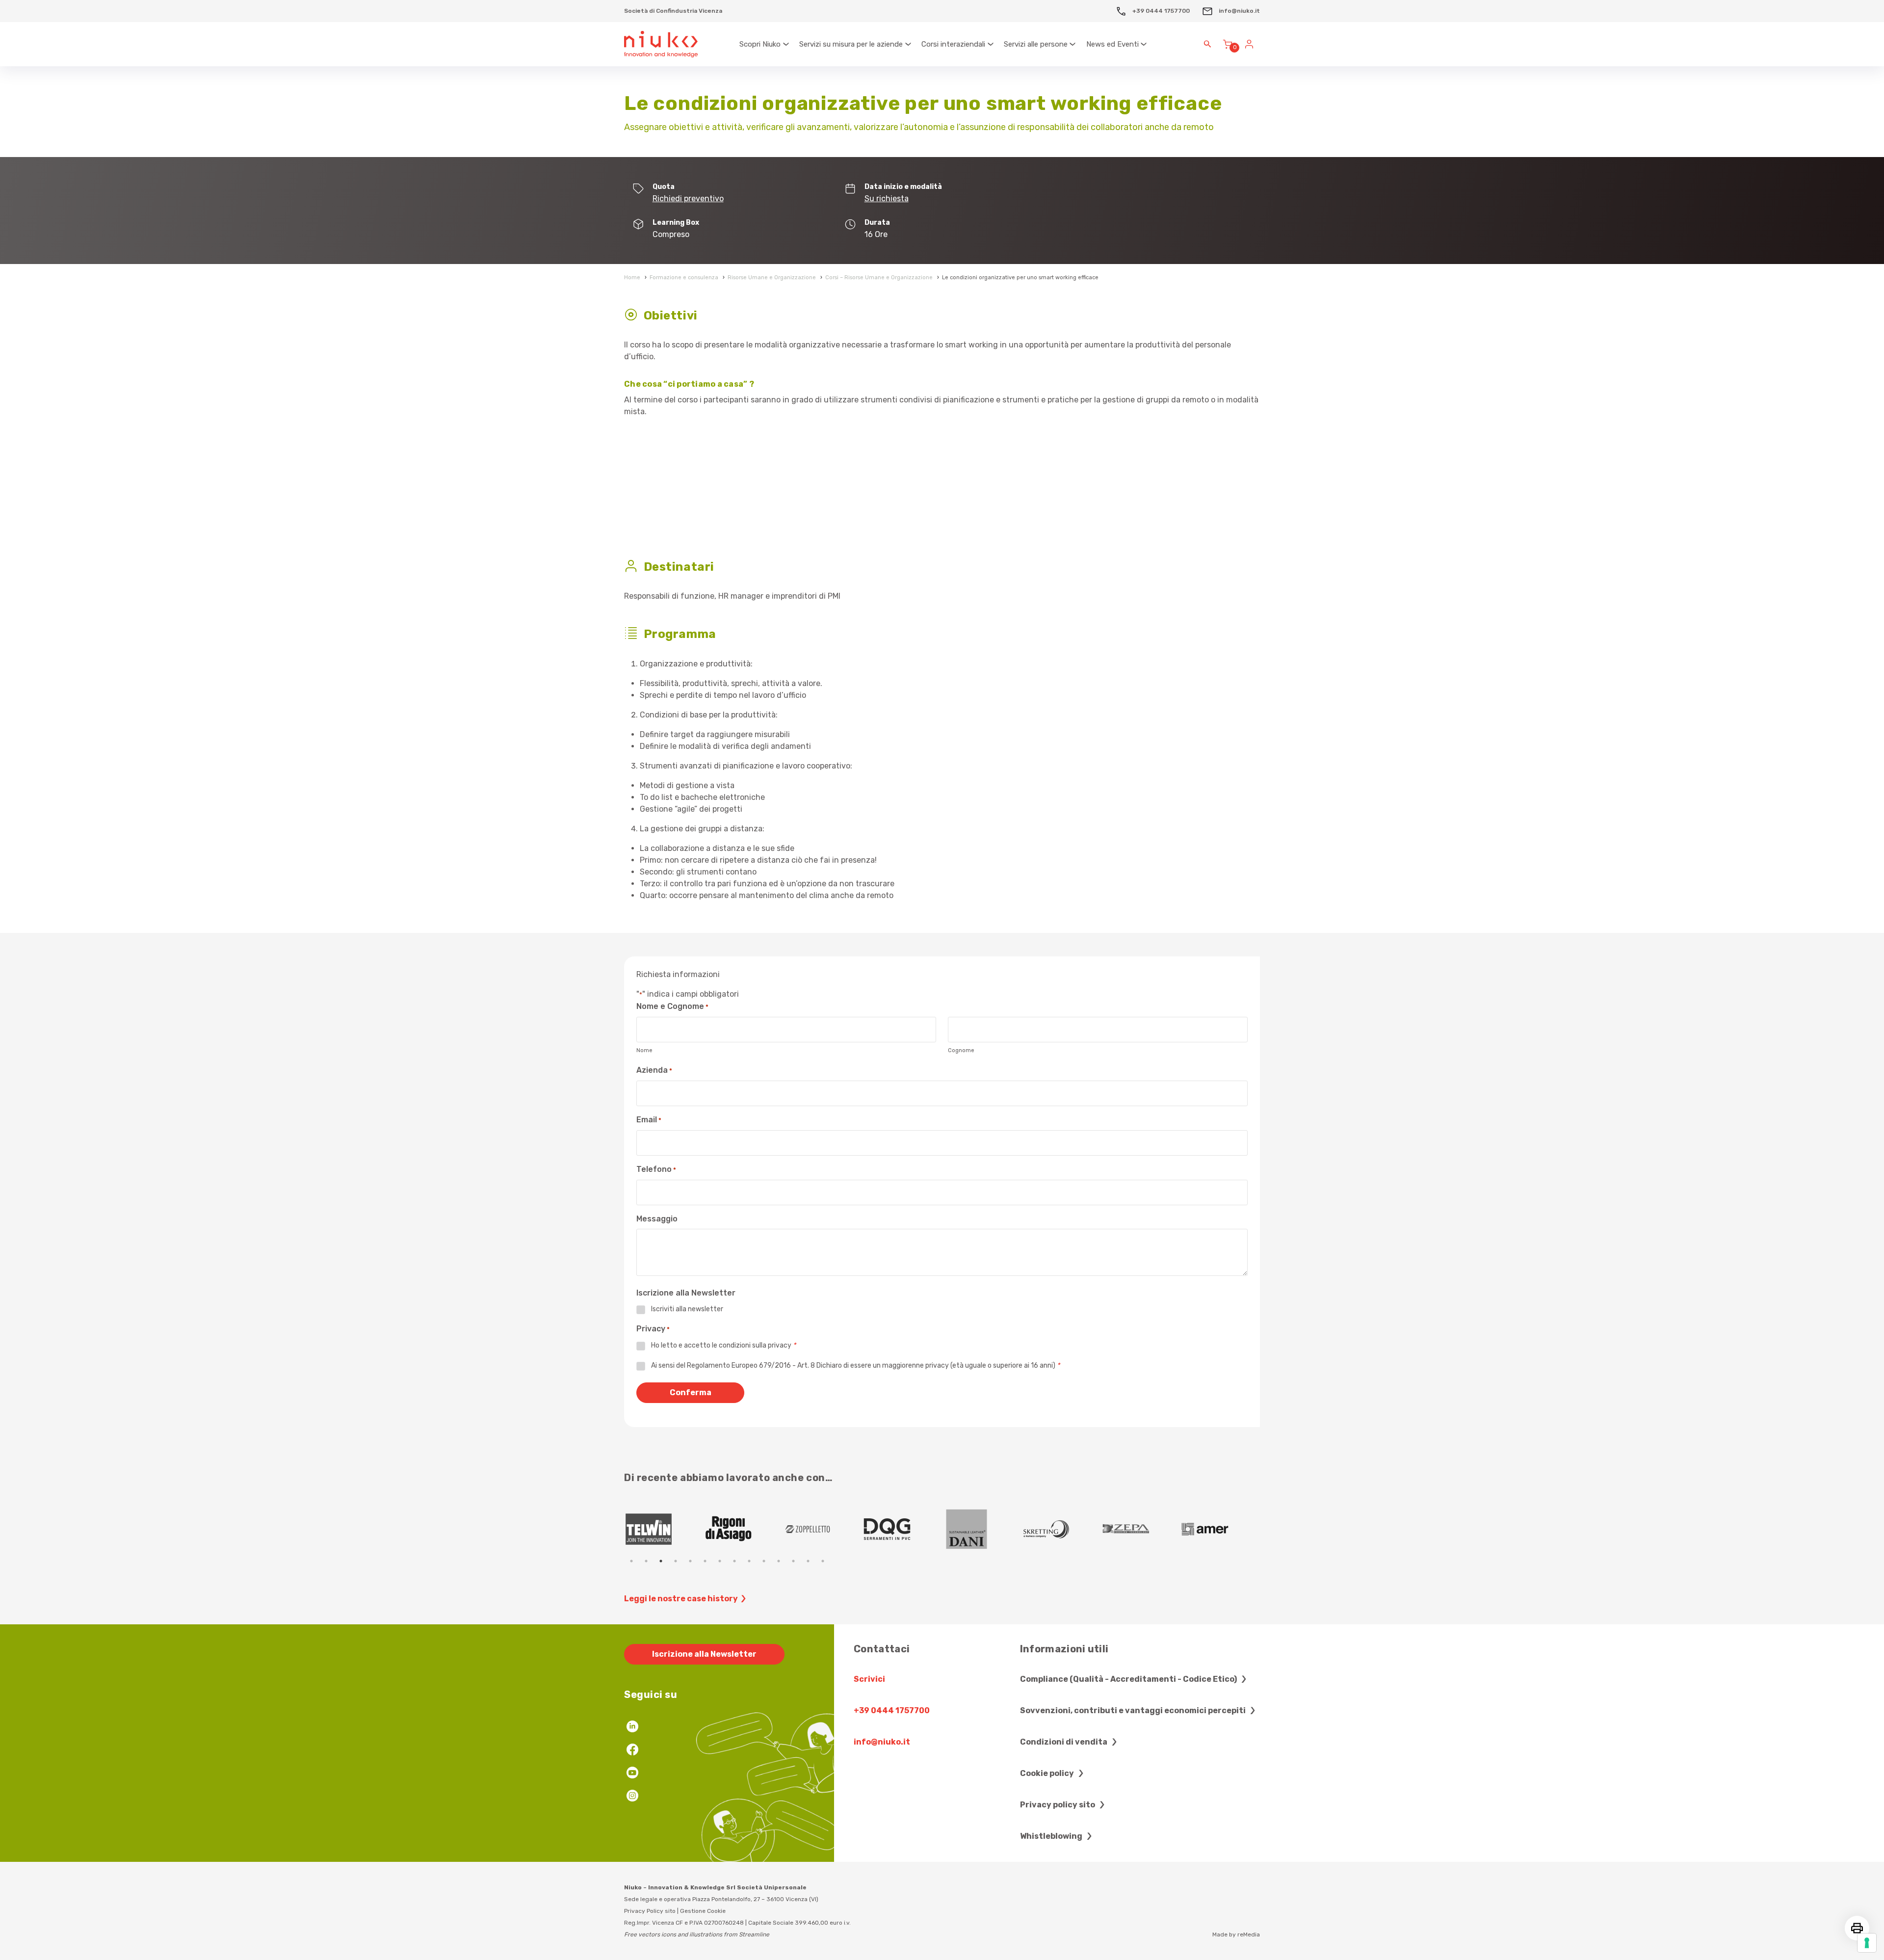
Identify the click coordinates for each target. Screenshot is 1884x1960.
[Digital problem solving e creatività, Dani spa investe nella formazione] (664, 1529)
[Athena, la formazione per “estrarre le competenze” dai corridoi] (1141, 1529)
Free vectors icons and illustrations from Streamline (697, 1934)
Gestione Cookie (703, 1911)
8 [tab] (734, 1561)
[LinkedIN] (632, 1728)
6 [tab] (705, 1561)
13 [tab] (808, 1561)
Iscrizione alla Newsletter (704, 1654)
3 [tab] (661, 1561)
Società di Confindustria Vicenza (673, 11)
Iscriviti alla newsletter (687, 1309)
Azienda (654, 1070)
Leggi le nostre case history (681, 1599)
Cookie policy (1048, 1773)
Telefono (656, 1169)
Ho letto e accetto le (723, 1345)
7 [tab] (720, 1561)
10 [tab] (764, 1561)
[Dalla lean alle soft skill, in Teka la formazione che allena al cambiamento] (823, 1529)
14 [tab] (823, 1561)
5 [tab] (690, 1561)
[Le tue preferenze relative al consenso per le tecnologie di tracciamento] (1867, 1943)
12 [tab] (793, 1561)
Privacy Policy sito (650, 1911)
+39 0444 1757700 (1160, 11)
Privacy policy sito (1058, 1805)
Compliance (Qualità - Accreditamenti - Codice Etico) (1129, 1679)
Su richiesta (887, 199)
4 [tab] (676, 1561)
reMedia (1249, 1934)
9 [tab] (749, 1561)
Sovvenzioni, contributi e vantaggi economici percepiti (1134, 1710)
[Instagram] (632, 1797)
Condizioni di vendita (1064, 1742)
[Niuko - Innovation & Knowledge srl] (661, 44)
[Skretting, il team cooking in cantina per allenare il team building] (743, 1529)
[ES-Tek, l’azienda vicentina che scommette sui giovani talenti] (982, 1529)
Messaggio (657, 1219)
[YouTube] (632, 1774)
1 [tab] (631, 1561)
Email (649, 1120)
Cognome (961, 1050)
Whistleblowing (1052, 1836)
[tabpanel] (664, 1529)
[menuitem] (765, 44)
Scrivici (869, 1679)
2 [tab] (646, 1561)
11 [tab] (779, 1561)
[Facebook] (632, 1751)
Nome (644, 1050)
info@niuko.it (1239, 11)
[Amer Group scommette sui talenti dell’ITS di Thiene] (902, 1529)
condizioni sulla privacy (755, 1345)
